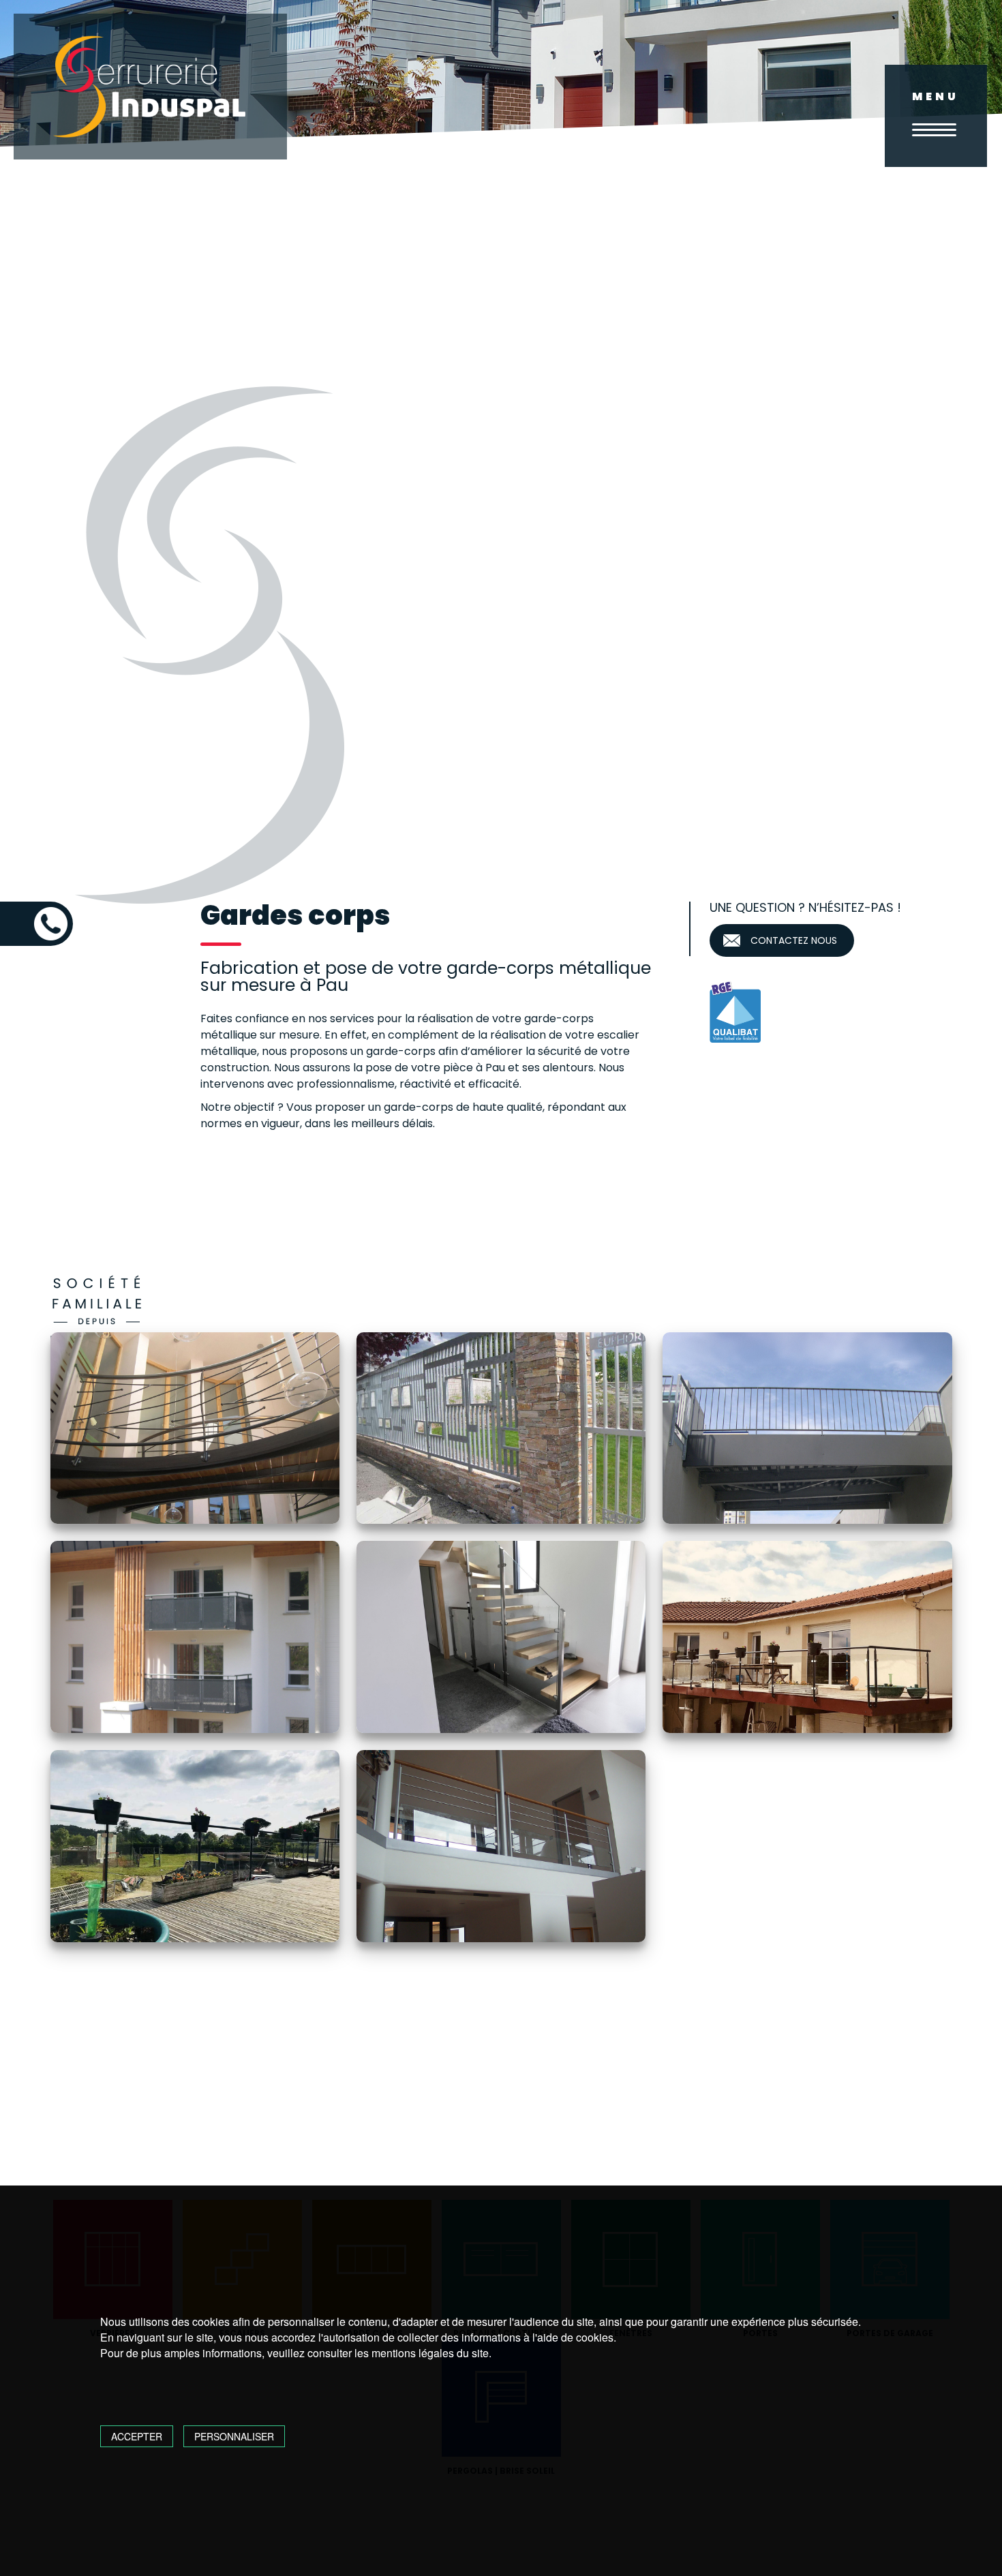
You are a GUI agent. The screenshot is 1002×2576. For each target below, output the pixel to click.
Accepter (137, 2436)
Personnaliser (234, 2436)
